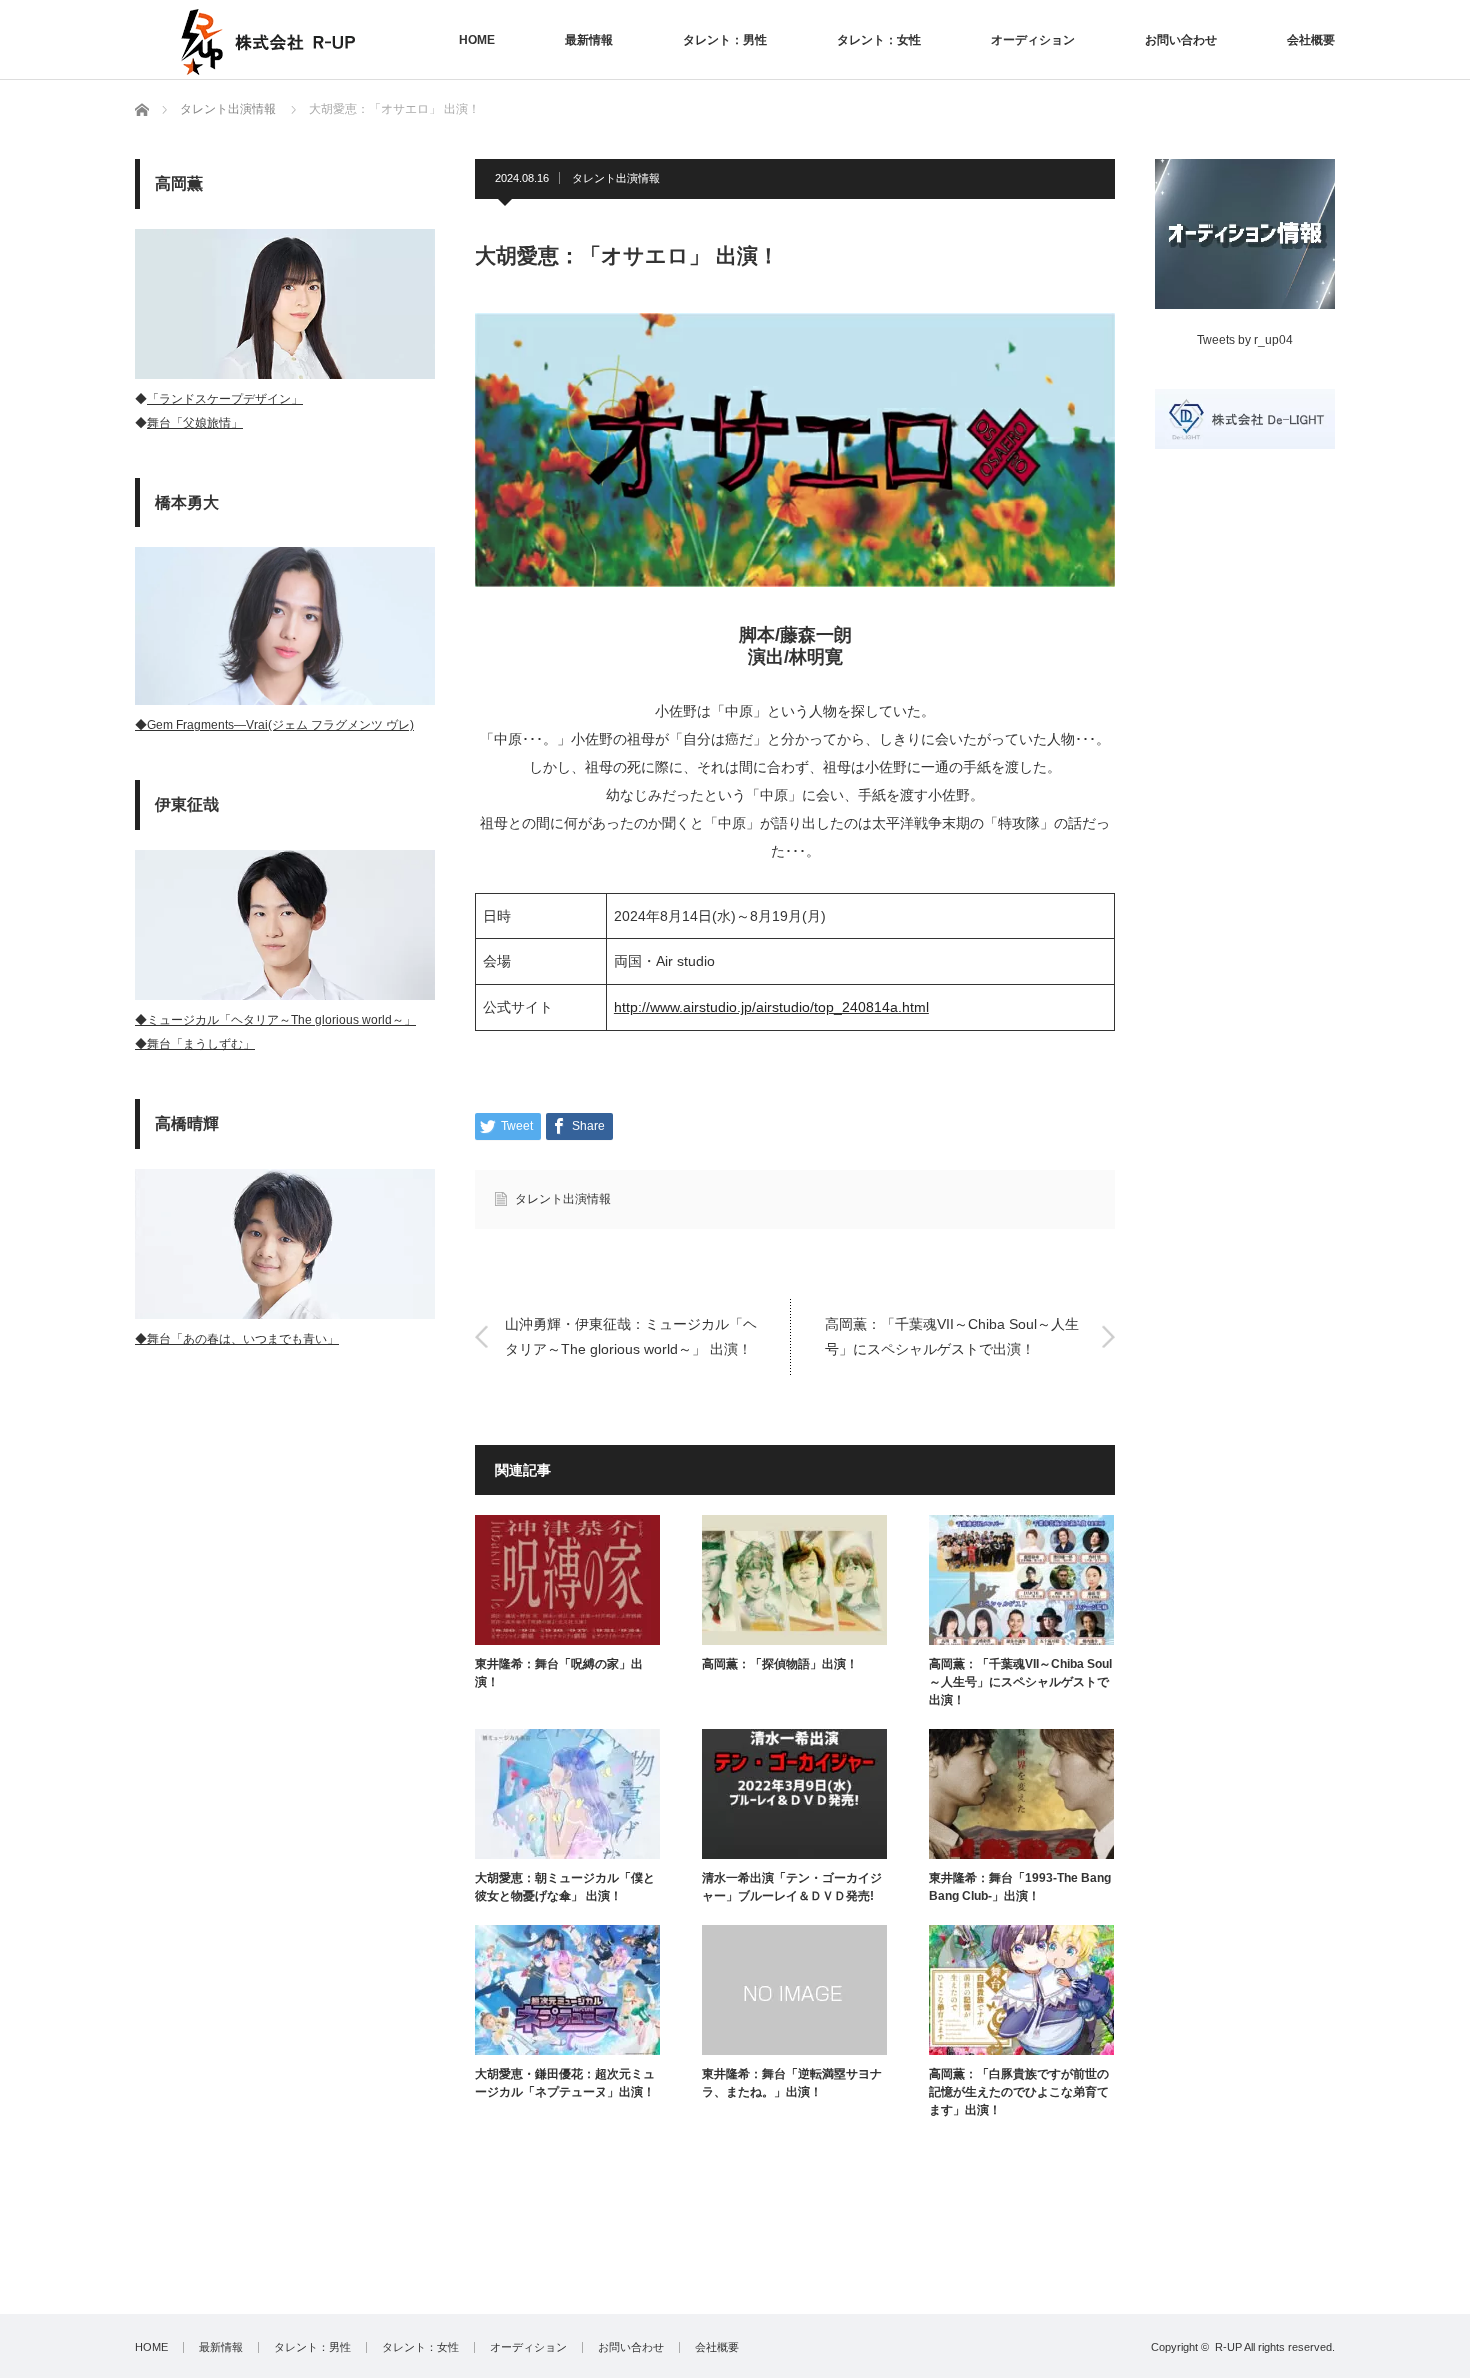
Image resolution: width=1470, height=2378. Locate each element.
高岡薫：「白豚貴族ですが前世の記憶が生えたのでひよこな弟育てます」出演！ (1019, 2092)
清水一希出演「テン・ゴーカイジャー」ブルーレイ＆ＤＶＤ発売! (792, 1887)
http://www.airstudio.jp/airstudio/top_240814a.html (771, 1007)
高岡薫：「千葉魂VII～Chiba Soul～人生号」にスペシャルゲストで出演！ (952, 1336)
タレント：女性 (879, 40)
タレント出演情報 (616, 178)
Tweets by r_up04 (1245, 340)
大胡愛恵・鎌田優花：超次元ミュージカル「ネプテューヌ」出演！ (565, 2083)
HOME (477, 40)
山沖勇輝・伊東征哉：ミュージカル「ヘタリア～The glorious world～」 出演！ (631, 1336)
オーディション (1033, 40)
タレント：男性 (725, 40)
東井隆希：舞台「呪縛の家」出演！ (559, 1673)
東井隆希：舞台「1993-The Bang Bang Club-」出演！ (1020, 1887)
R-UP (1228, 2347)
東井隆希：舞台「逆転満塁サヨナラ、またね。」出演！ (792, 2083)
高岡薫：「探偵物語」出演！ (780, 1664)
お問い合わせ (1181, 40)
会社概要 (1311, 40)
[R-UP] (266, 42)
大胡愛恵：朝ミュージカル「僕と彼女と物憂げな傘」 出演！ (565, 1887)
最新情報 (589, 40)
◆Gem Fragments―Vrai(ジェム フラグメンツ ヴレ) (274, 725)
